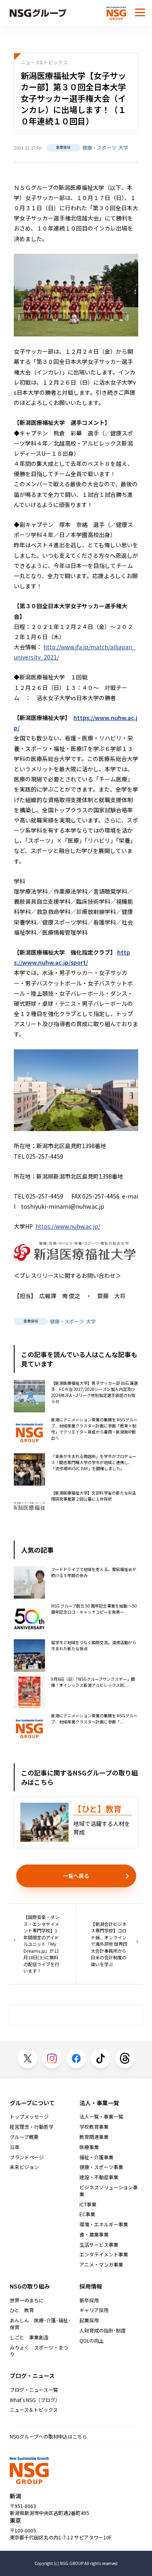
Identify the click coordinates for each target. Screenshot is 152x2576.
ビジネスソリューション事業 (109, 2191)
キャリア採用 (94, 2310)
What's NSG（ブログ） (35, 2400)
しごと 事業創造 (29, 2337)
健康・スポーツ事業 (101, 2167)
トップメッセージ (29, 2117)
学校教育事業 (94, 2127)
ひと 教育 (22, 2310)
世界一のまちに (27, 2300)
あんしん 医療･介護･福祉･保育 (40, 2324)
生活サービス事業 (99, 2245)
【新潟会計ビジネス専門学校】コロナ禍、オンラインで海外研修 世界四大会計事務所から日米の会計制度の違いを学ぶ (109, 1944)
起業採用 (89, 2320)
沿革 (15, 2147)
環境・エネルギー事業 (104, 2224)
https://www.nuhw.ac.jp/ (68, 1226)
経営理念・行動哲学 (32, 2127)
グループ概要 (24, 2137)
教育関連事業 (94, 2137)
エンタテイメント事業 (104, 2254)
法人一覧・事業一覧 (101, 2117)
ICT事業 (88, 2204)
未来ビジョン (24, 2167)
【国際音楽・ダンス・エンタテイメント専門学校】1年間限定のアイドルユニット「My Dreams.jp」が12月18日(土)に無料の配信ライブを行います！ (41, 1944)
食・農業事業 (94, 2234)
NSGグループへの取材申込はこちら (48, 2436)
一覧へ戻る (76, 1876)
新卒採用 (89, 2300)
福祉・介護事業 (96, 2157)
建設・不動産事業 (99, 2177)
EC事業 (87, 2214)
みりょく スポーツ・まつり (39, 2351)
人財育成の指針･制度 (103, 2330)
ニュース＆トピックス (34, 2410)
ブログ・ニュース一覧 (34, 2390)
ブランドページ (27, 2157)
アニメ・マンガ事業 (101, 2265)
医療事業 (89, 2147)
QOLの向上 (92, 2341)
